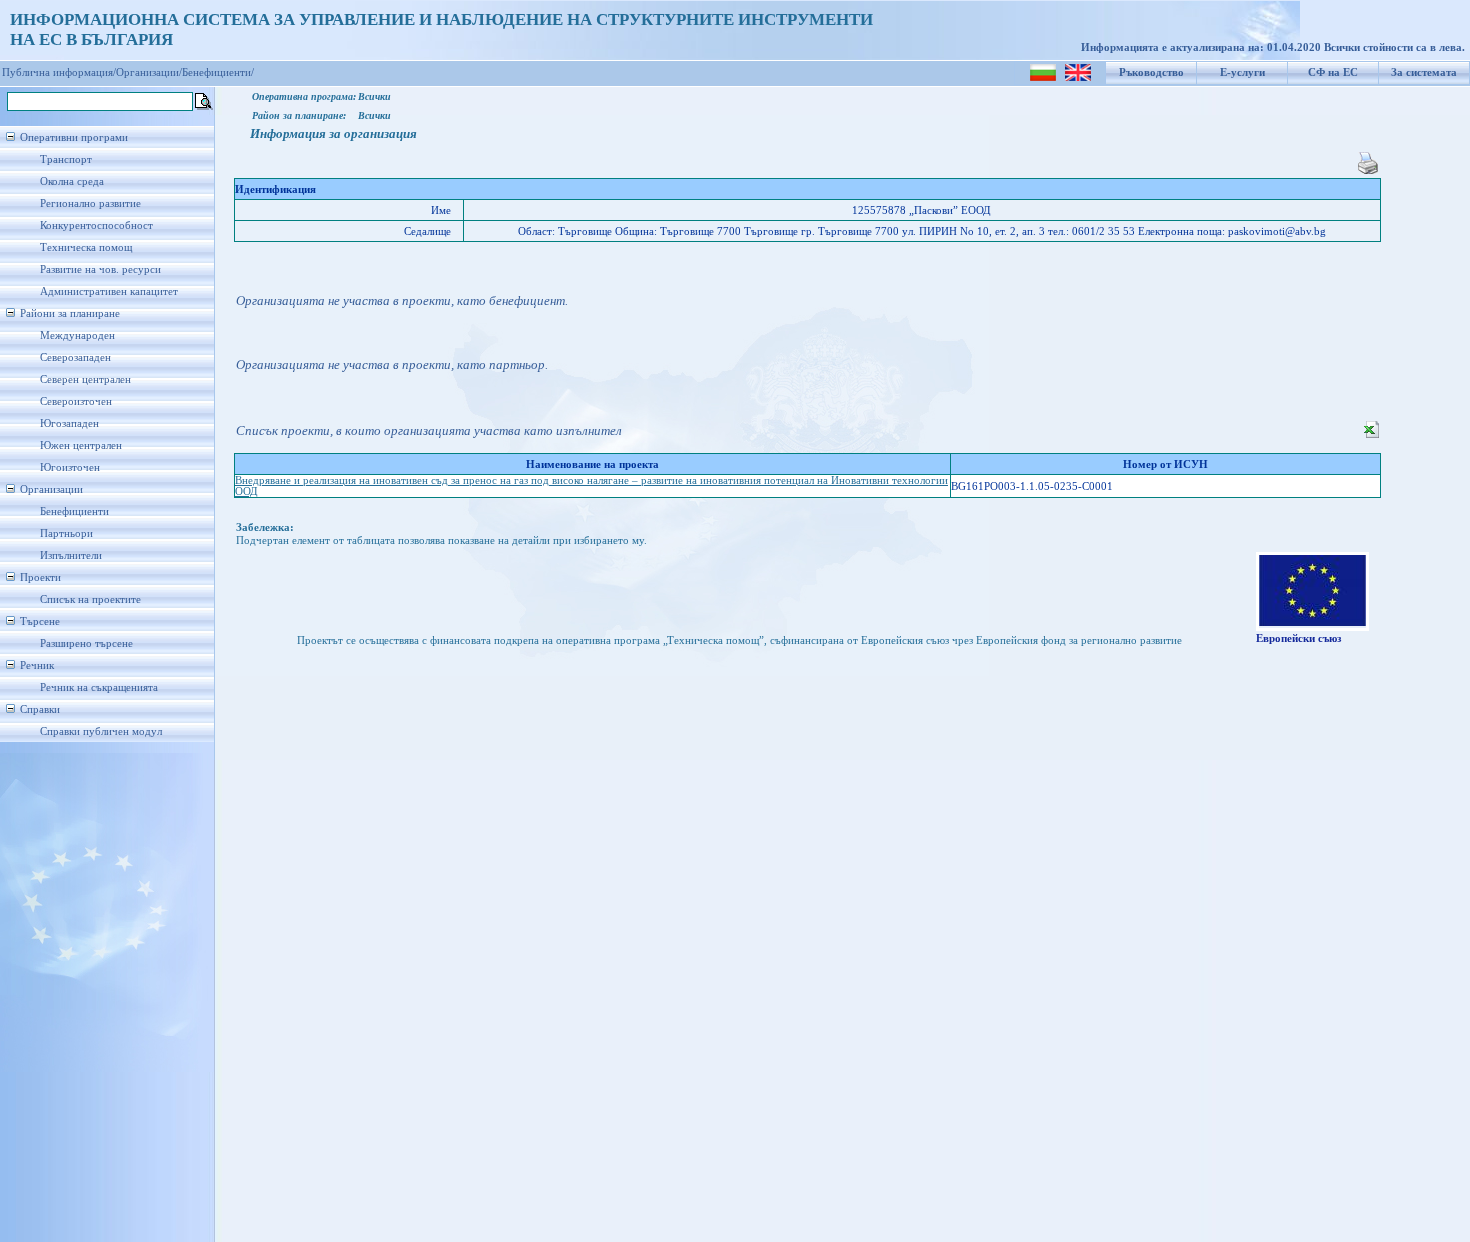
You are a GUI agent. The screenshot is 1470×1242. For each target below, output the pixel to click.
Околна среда (72, 181)
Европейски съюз (1298, 638)
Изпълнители (71, 555)
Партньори (66, 533)
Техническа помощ (86, 247)
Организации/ (149, 72)
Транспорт (66, 159)
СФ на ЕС (1333, 72)
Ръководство (1151, 72)
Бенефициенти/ (218, 72)
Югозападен (69, 423)
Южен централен (81, 445)
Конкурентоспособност (96, 225)
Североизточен (76, 401)
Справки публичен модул (101, 731)
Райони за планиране (70, 313)
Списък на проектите (90, 599)
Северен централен (85, 379)
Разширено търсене (86, 643)
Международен (77, 335)
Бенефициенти (74, 511)
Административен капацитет (109, 291)
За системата (1424, 72)
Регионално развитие (90, 203)
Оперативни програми (74, 137)
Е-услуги (1242, 72)
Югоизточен (70, 467)
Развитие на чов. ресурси (100, 269)
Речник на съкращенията (99, 687)
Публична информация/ (59, 72)
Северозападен (75, 357)
